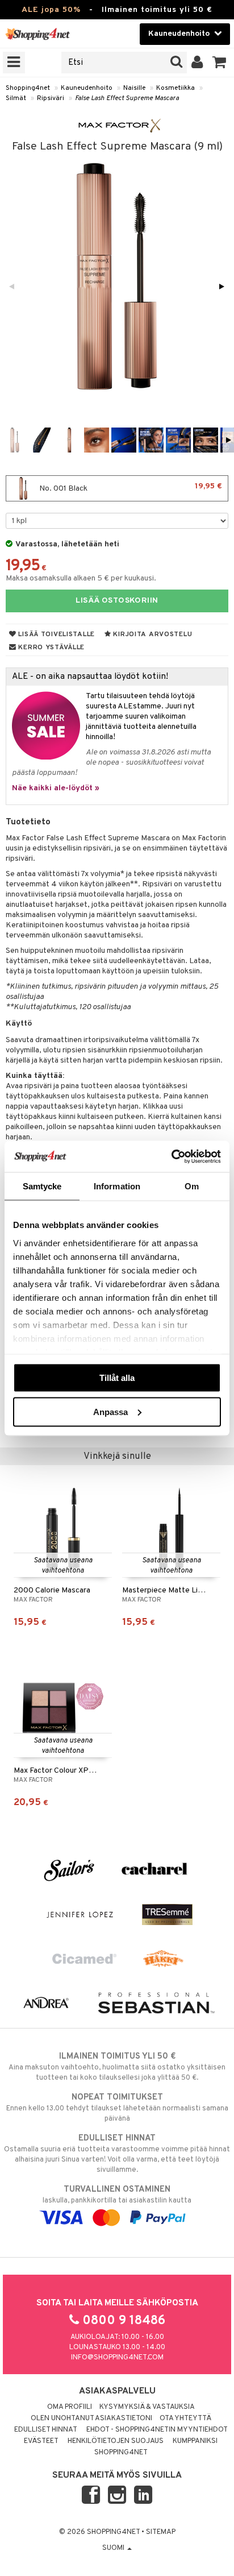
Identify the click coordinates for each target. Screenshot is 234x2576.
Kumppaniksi (195, 2441)
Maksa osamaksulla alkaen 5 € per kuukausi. (81, 578)
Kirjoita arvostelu (152, 634)
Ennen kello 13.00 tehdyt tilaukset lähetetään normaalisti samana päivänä (117, 2108)
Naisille (134, 88)
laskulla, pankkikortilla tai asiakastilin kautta (117, 2195)
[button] (220, 63)
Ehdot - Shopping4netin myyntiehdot (157, 2430)
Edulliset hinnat (46, 2430)
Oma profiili (70, 2407)
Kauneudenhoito (87, 88)
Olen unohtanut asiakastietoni (91, 2419)
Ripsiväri (51, 98)
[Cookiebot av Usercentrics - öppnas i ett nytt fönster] (171, 1156)
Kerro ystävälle (51, 648)
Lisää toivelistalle (56, 634)
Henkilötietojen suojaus (116, 2441)
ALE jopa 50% (51, 10)
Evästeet (41, 2441)
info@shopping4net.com (117, 2358)
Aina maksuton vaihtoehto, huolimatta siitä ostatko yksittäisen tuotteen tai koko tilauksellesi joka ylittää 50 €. (117, 2067)
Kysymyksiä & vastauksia (147, 2407)
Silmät (16, 98)
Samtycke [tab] (42, 1186)
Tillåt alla (117, 1378)
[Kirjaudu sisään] (197, 63)
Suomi (114, 2548)
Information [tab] (117, 1186)
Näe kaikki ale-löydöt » (56, 788)
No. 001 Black (130, 488)
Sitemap (161, 2532)
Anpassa (110, 1411)
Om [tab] (192, 1186)
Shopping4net (28, 88)
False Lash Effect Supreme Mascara (127, 98)
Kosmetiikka (175, 88)
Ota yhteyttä (185, 2419)
